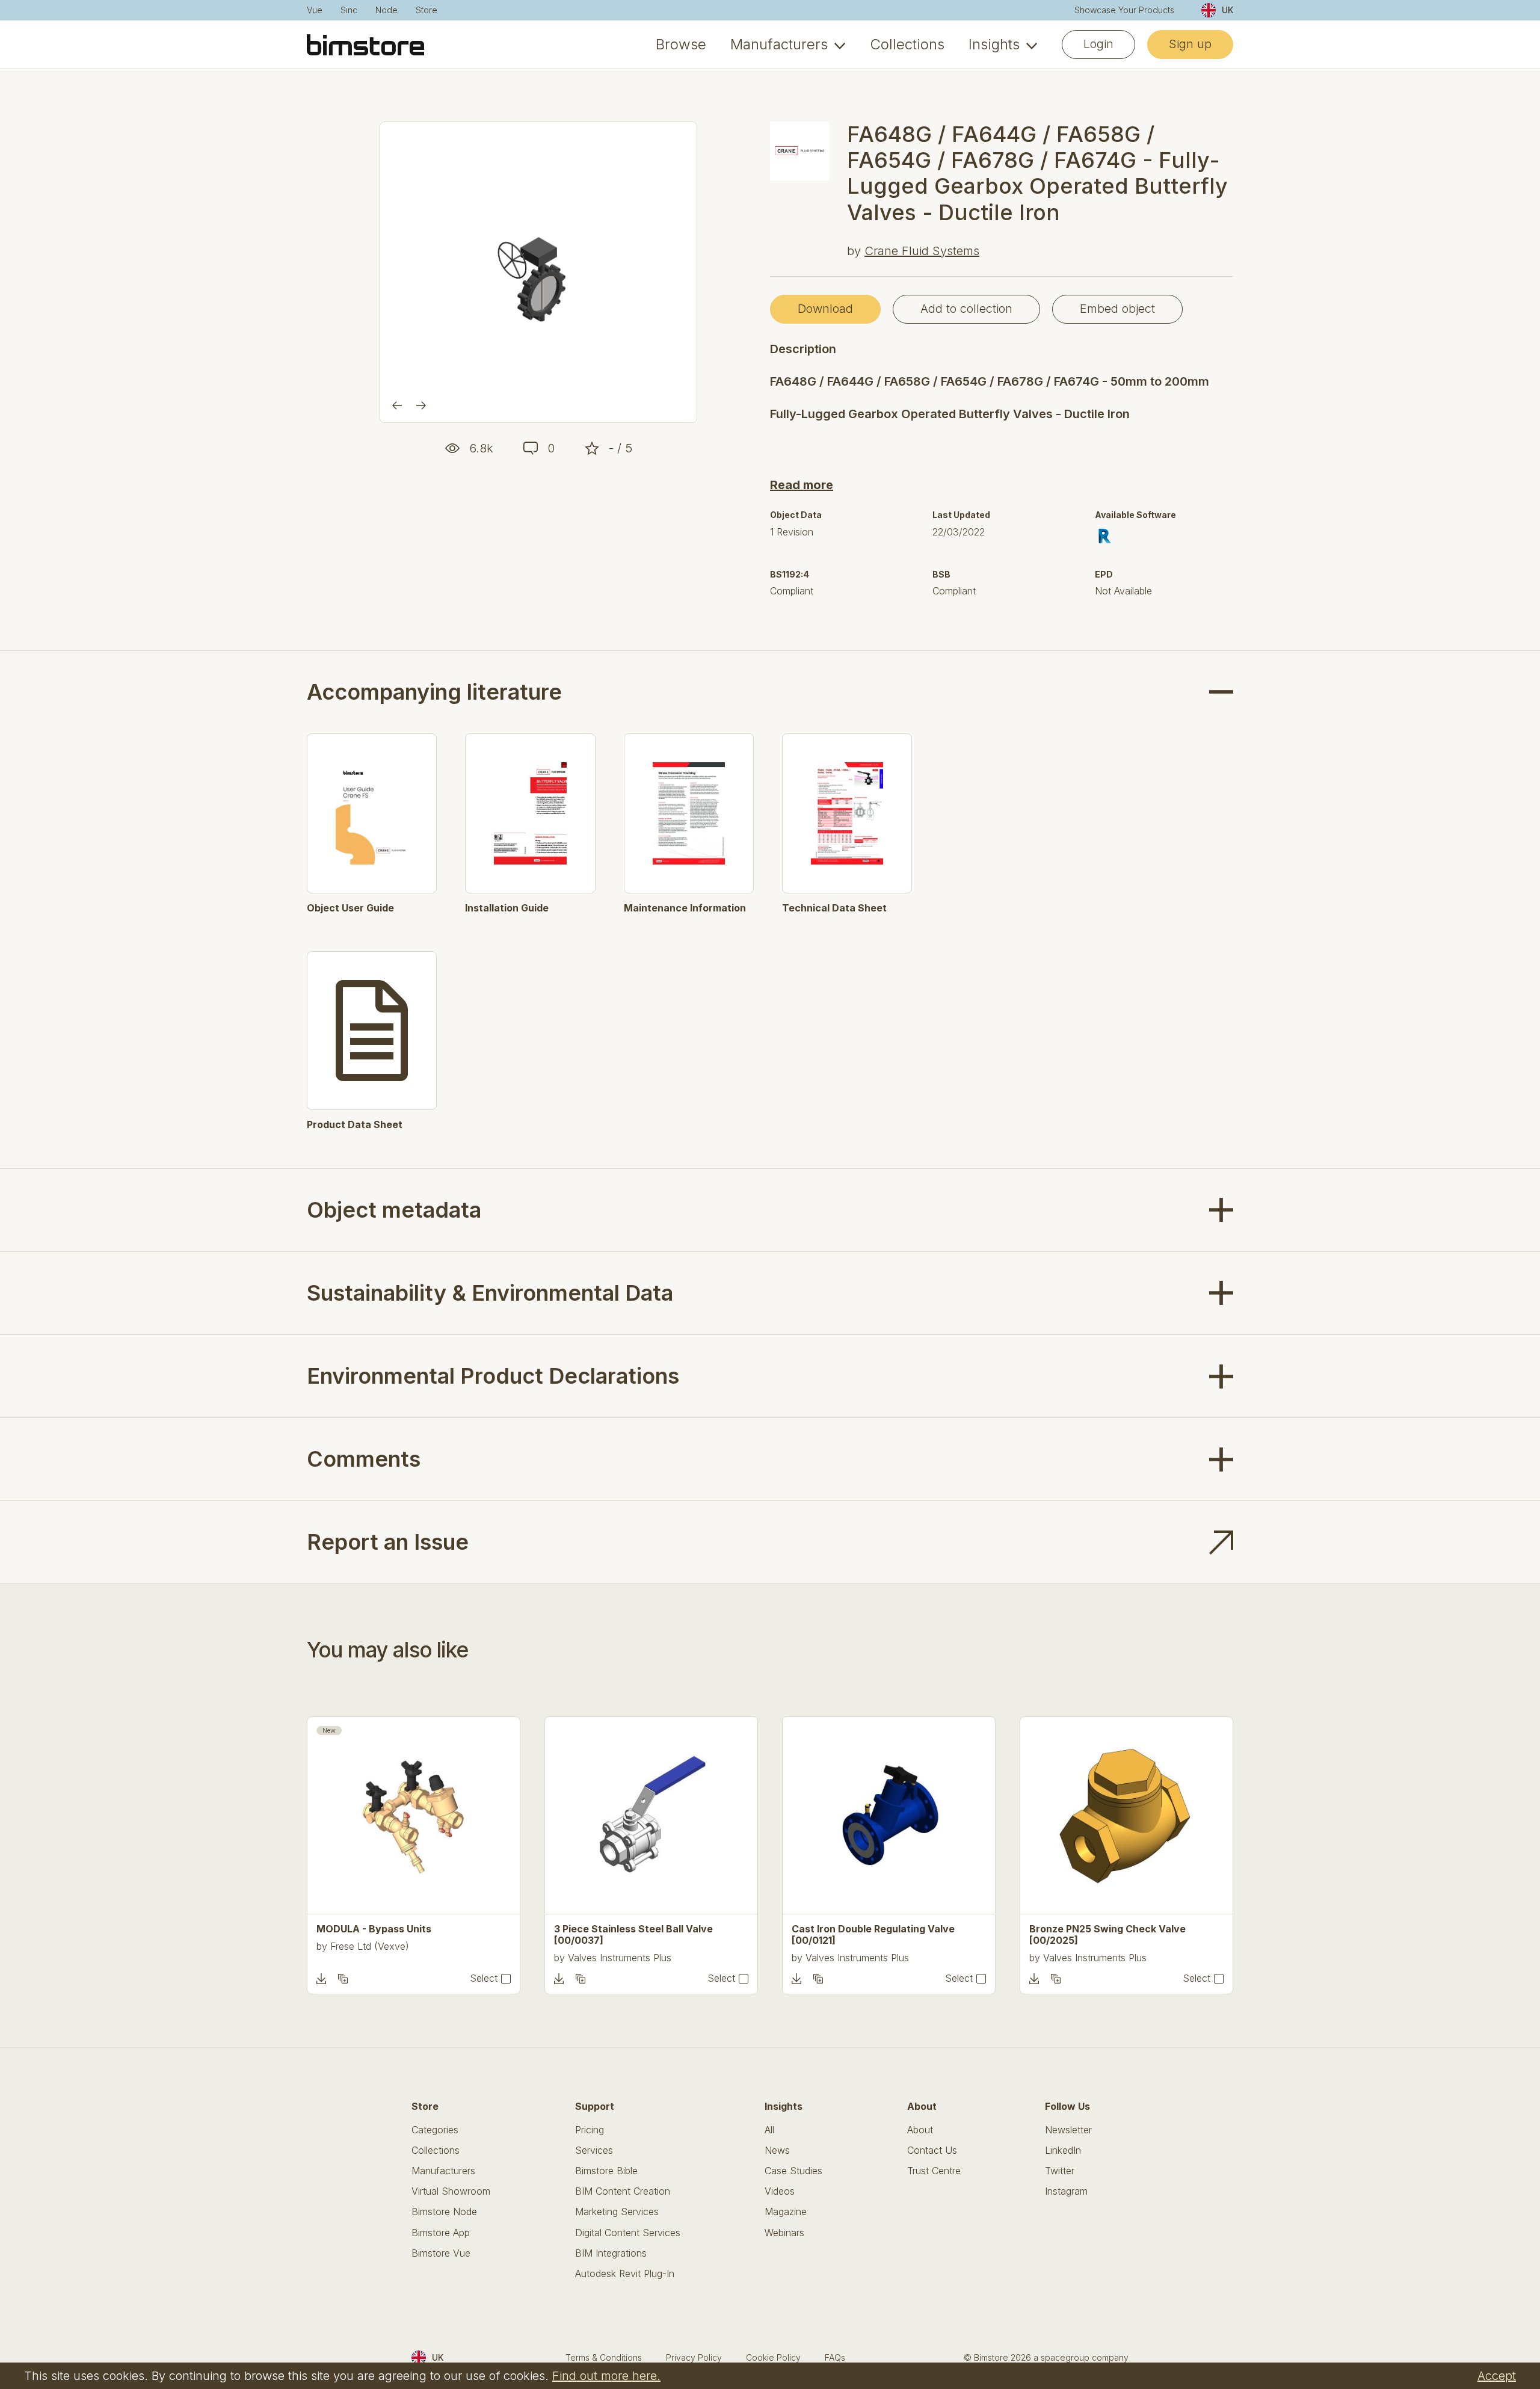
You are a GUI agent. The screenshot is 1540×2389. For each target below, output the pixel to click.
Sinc (349, 10)
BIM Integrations (611, 2253)
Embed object (1117, 309)
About (920, 2130)
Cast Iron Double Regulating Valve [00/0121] (873, 1935)
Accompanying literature (434, 692)
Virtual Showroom (451, 2191)
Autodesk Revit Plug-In (625, 2274)
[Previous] (397, 405)
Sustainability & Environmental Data (490, 1293)
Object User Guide (350, 908)
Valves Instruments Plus (620, 1958)
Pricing (590, 2130)
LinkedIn (1063, 2150)
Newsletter (1068, 2130)
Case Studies (793, 2171)
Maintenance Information (685, 908)
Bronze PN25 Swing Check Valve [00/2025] (1107, 1935)
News (777, 2150)
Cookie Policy (773, 2357)
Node (387, 10)
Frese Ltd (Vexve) (370, 1946)
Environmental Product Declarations (493, 1376)
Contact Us (932, 2150)
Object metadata (394, 1210)
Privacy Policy (694, 2357)
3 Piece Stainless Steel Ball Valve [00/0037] (633, 1935)
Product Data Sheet (355, 1125)
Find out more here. (606, 2376)
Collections (907, 45)
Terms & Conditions (604, 2357)
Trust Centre (934, 2171)
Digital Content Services (628, 2233)
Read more (802, 485)
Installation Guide (507, 908)
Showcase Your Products (1124, 10)
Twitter (1060, 2171)
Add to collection (966, 309)
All (769, 2130)
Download (825, 309)
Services (594, 2150)
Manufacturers (779, 45)
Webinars (784, 2233)
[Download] (321, 1979)
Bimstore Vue (441, 2253)
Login (1098, 44)
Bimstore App (441, 2233)
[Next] (421, 405)
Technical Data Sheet (834, 908)
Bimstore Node (444, 2212)
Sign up (1190, 44)
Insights (994, 45)
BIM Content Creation (623, 2191)
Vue (315, 10)
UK (1227, 10)
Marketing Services (617, 2212)
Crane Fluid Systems (922, 251)
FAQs (835, 2357)
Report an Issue (388, 1542)
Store (427, 10)
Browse (681, 45)
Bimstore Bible (606, 2171)
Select (484, 1978)
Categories (435, 2130)
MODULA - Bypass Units (374, 1929)
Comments (364, 1459)
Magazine (786, 2212)
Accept (1497, 2376)
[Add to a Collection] (343, 1979)
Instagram (1066, 2191)
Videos (780, 2191)
